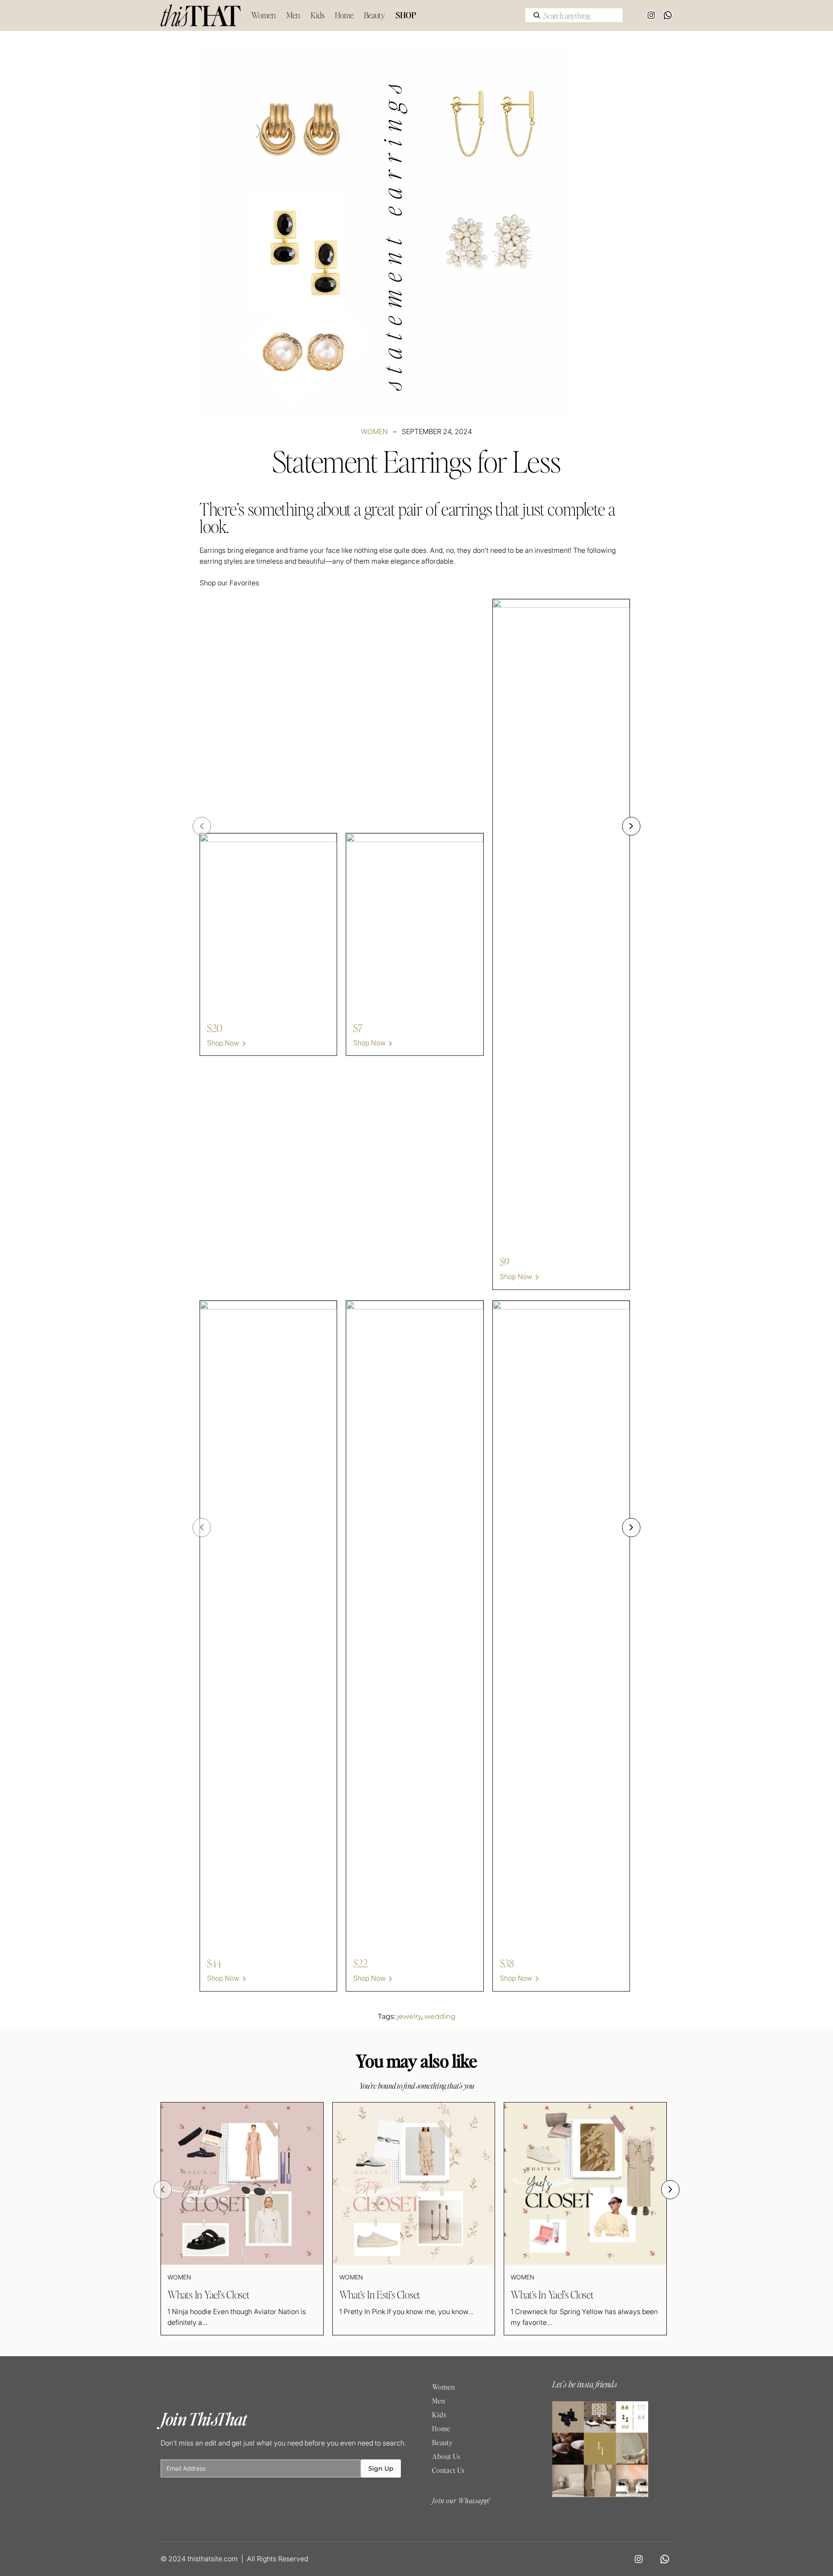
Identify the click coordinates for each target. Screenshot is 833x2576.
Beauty (443, 2442)
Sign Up (381, 2468)
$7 (358, 1028)
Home (441, 2428)
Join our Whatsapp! (461, 2500)
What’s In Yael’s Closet (552, 2295)
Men (439, 2401)
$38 (507, 1963)
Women (374, 431)
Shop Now (223, 1043)
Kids (439, 2414)
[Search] (537, 15)
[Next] (631, 826)
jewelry (409, 2016)
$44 (214, 1963)
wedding (440, 2016)
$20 (215, 1028)
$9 (505, 1262)
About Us (446, 2456)
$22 (360, 1963)
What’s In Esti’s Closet (380, 2295)
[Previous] (202, 826)
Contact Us (448, 2470)
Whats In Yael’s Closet (208, 2295)
